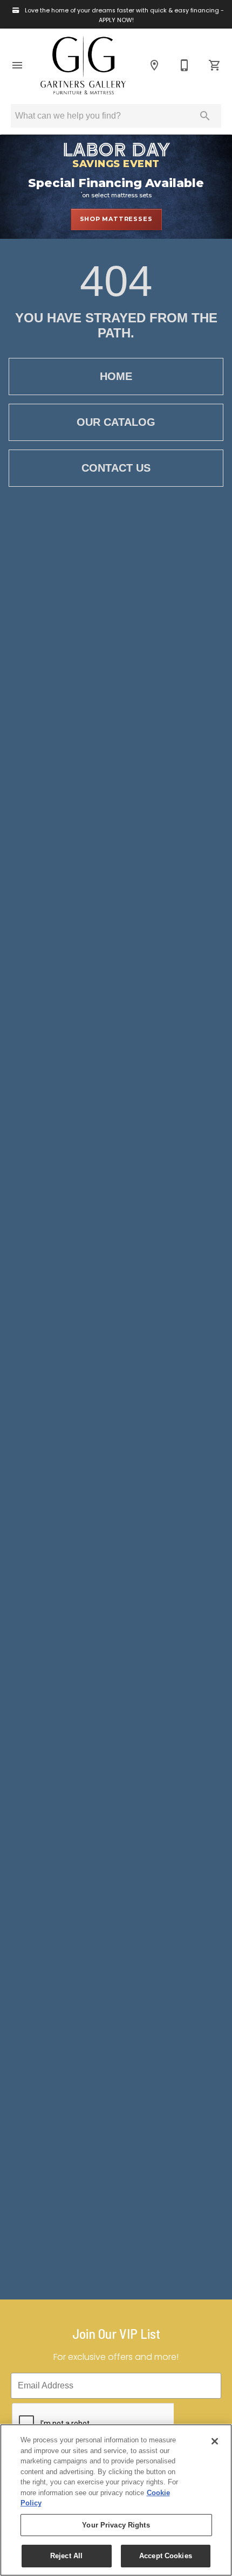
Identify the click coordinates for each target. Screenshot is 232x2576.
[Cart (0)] (215, 65)
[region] (116, 2500)
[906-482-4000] (185, 65)
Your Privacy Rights (116, 2525)
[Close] (215, 2441)
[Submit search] (205, 116)
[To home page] (83, 65)
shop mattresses (116, 219)
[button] (17, 65)
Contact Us (116, 468)
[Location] (154, 65)
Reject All (66, 2556)
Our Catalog (116, 422)
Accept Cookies (166, 2556)
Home (116, 376)
